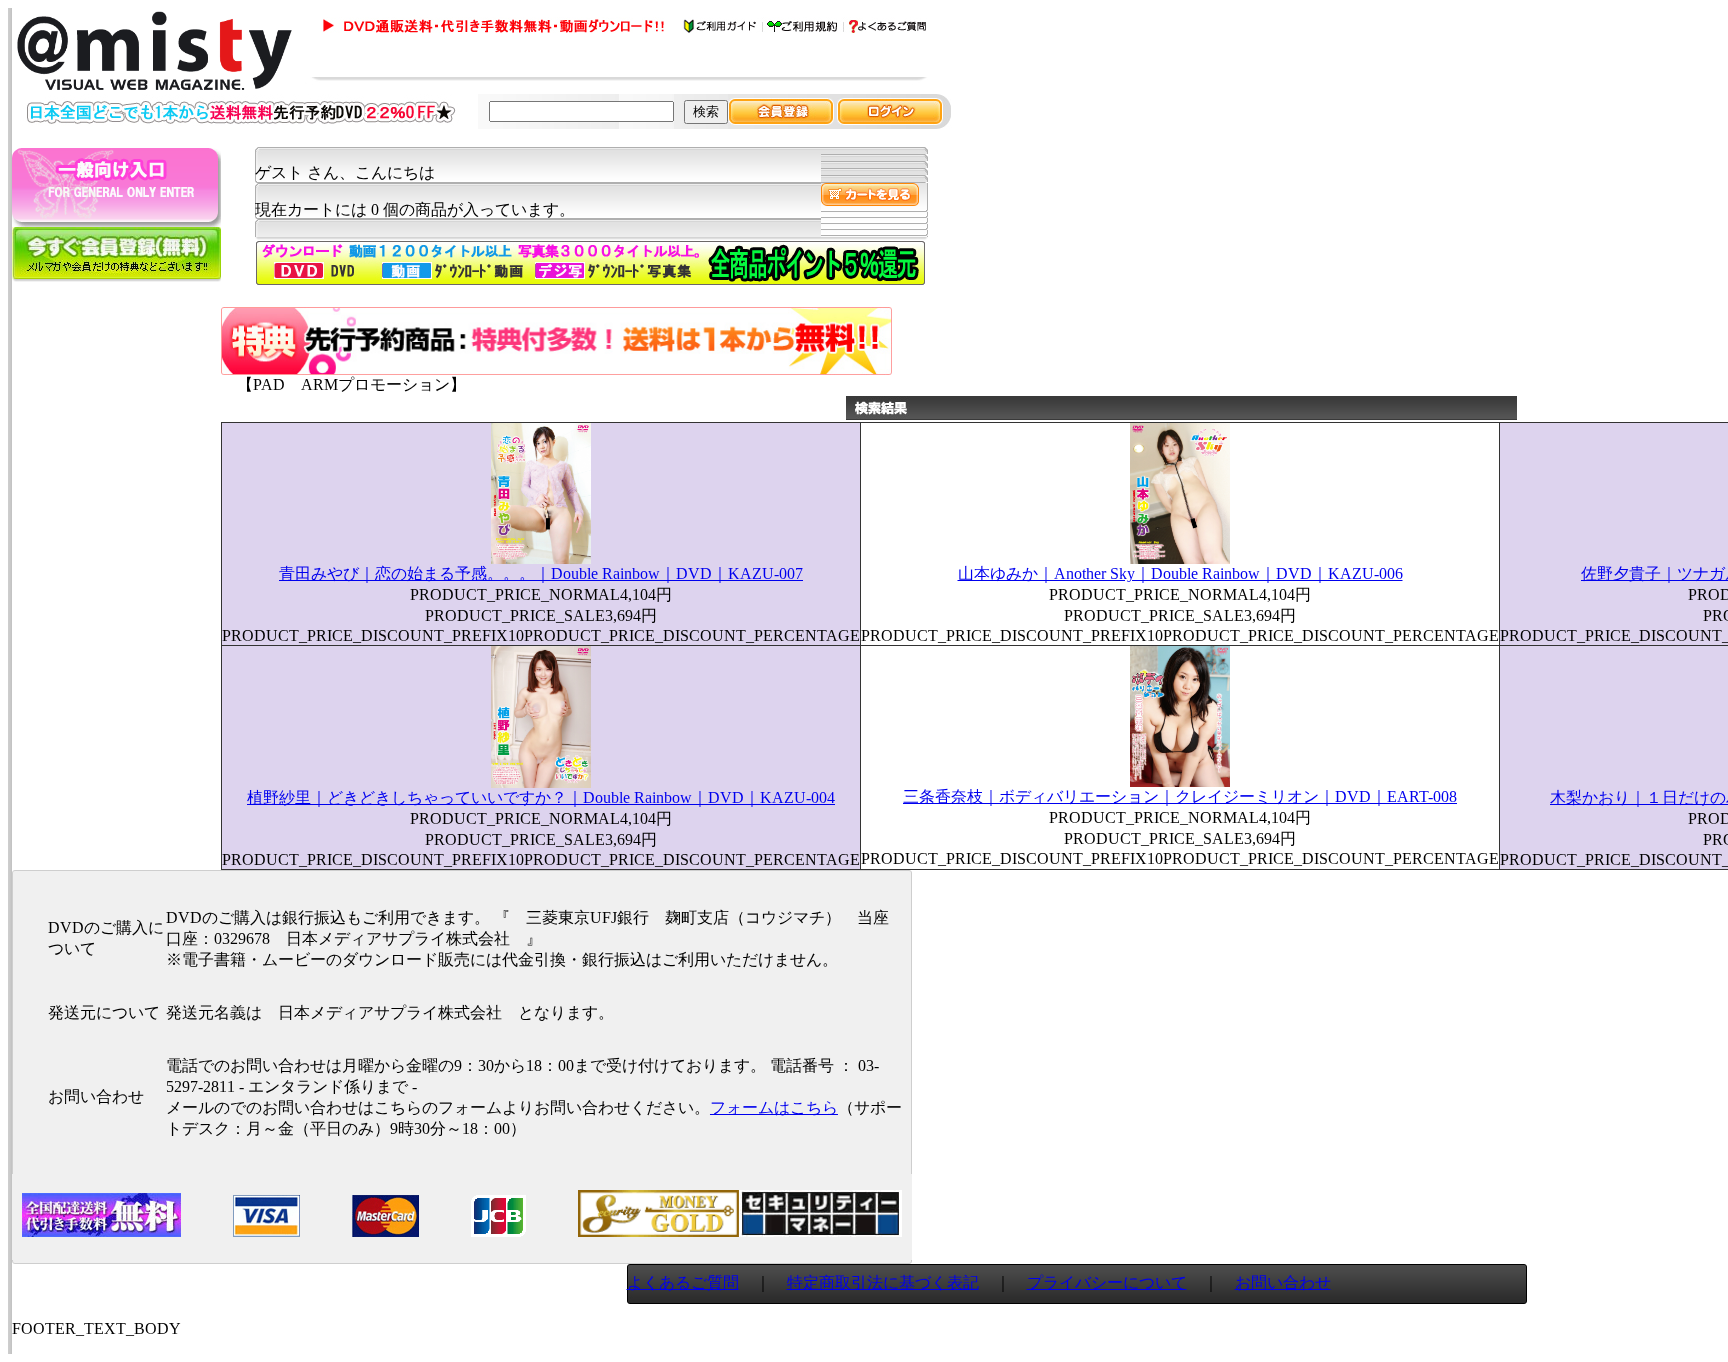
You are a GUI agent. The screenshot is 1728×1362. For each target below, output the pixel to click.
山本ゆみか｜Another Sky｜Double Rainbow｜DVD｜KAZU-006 (1180, 573)
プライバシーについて (1107, 1282)
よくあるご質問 (683, 1282)
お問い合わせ (1283, 1282)
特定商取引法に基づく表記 (883, 1282)
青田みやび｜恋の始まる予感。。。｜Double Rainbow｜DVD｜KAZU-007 (541, 573)
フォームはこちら (774, 1107)
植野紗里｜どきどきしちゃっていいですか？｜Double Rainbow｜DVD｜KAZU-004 (541, 797)
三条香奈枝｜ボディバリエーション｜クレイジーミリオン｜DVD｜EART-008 (1180, 796)
